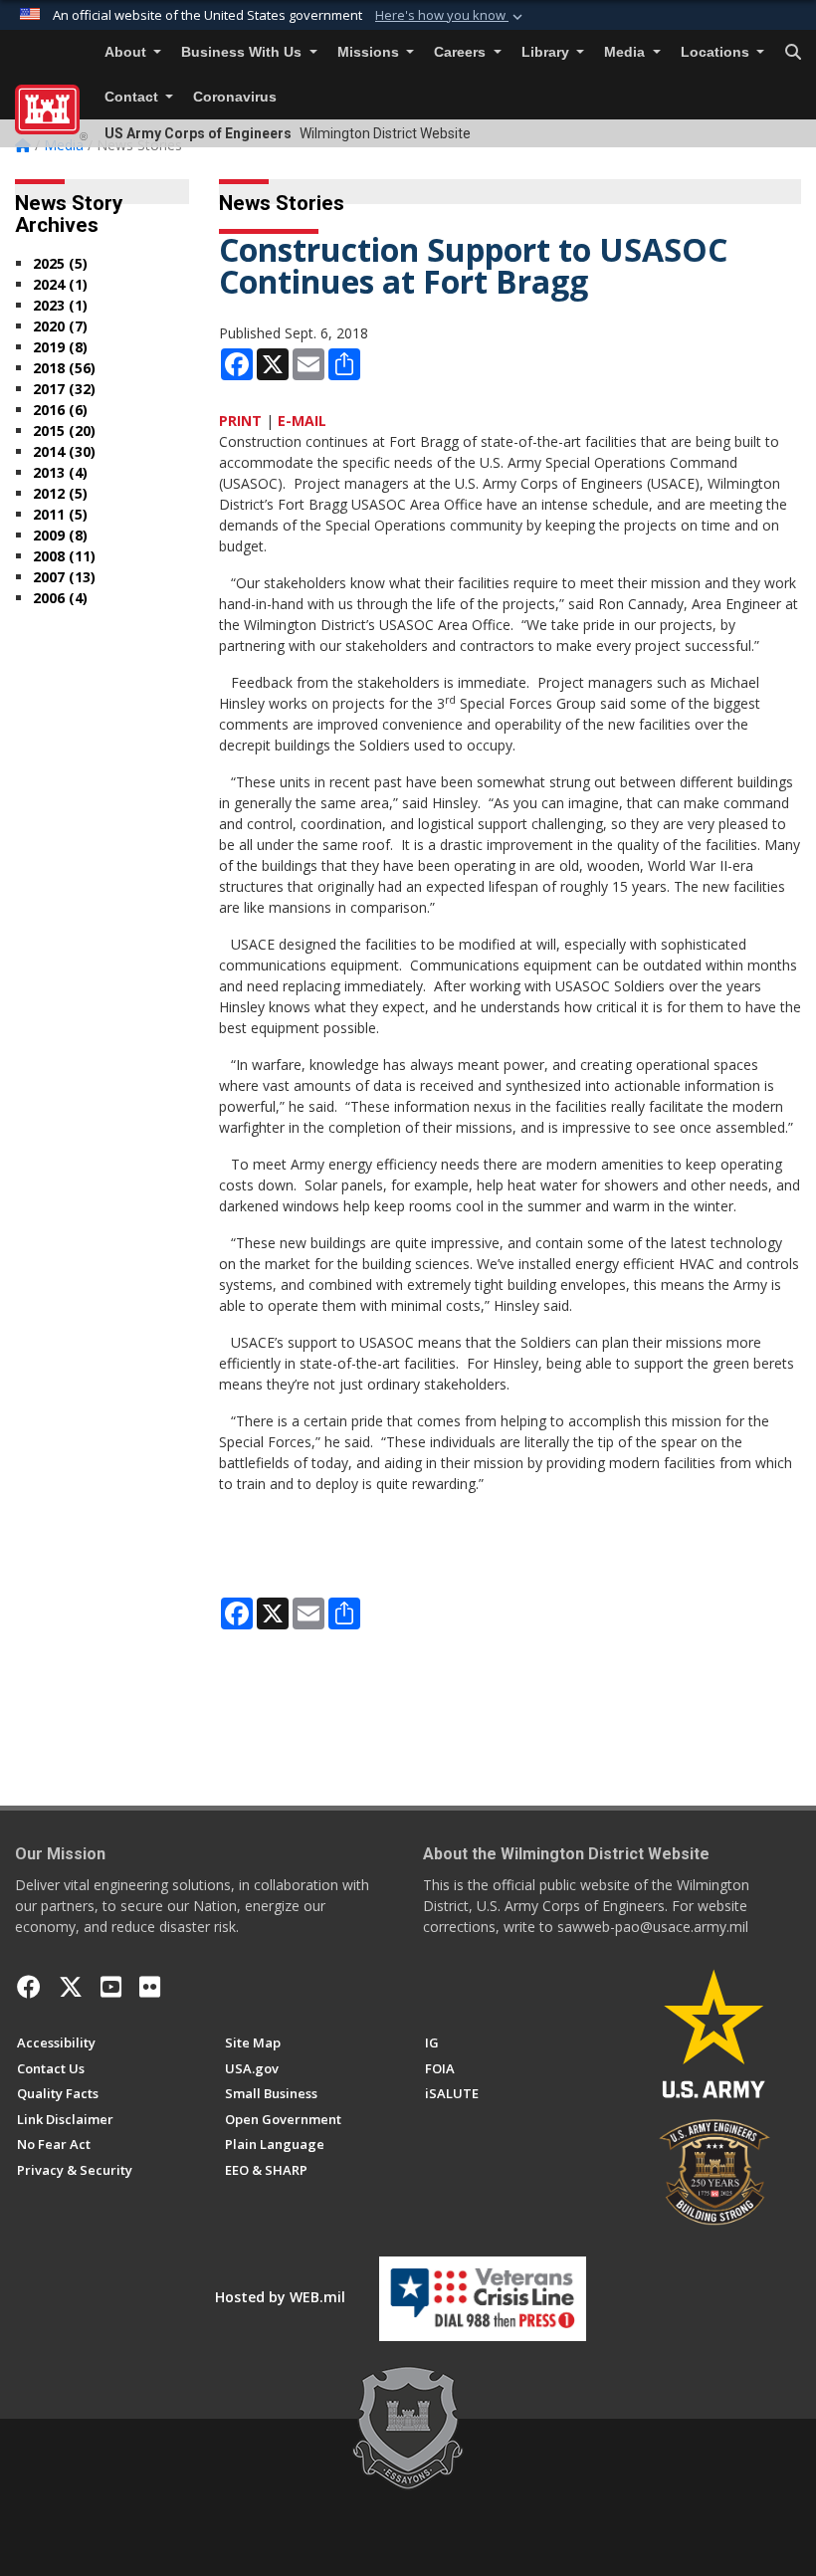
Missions (370, 52)
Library (547, 52)
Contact (133, 97)
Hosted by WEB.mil (280, 2297)
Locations (717, 52)
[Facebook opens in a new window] (29, 1987)
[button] (451, 16)
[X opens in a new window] (71, 1987)
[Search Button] (793, 53)
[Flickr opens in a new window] (150, 1987)
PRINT (240, 421)
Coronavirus (235, 97)
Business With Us (243, 52)
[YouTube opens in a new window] (111, 1987)
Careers (462, 52)
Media (626, 52)
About (127, 52)
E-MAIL (302, 421)
